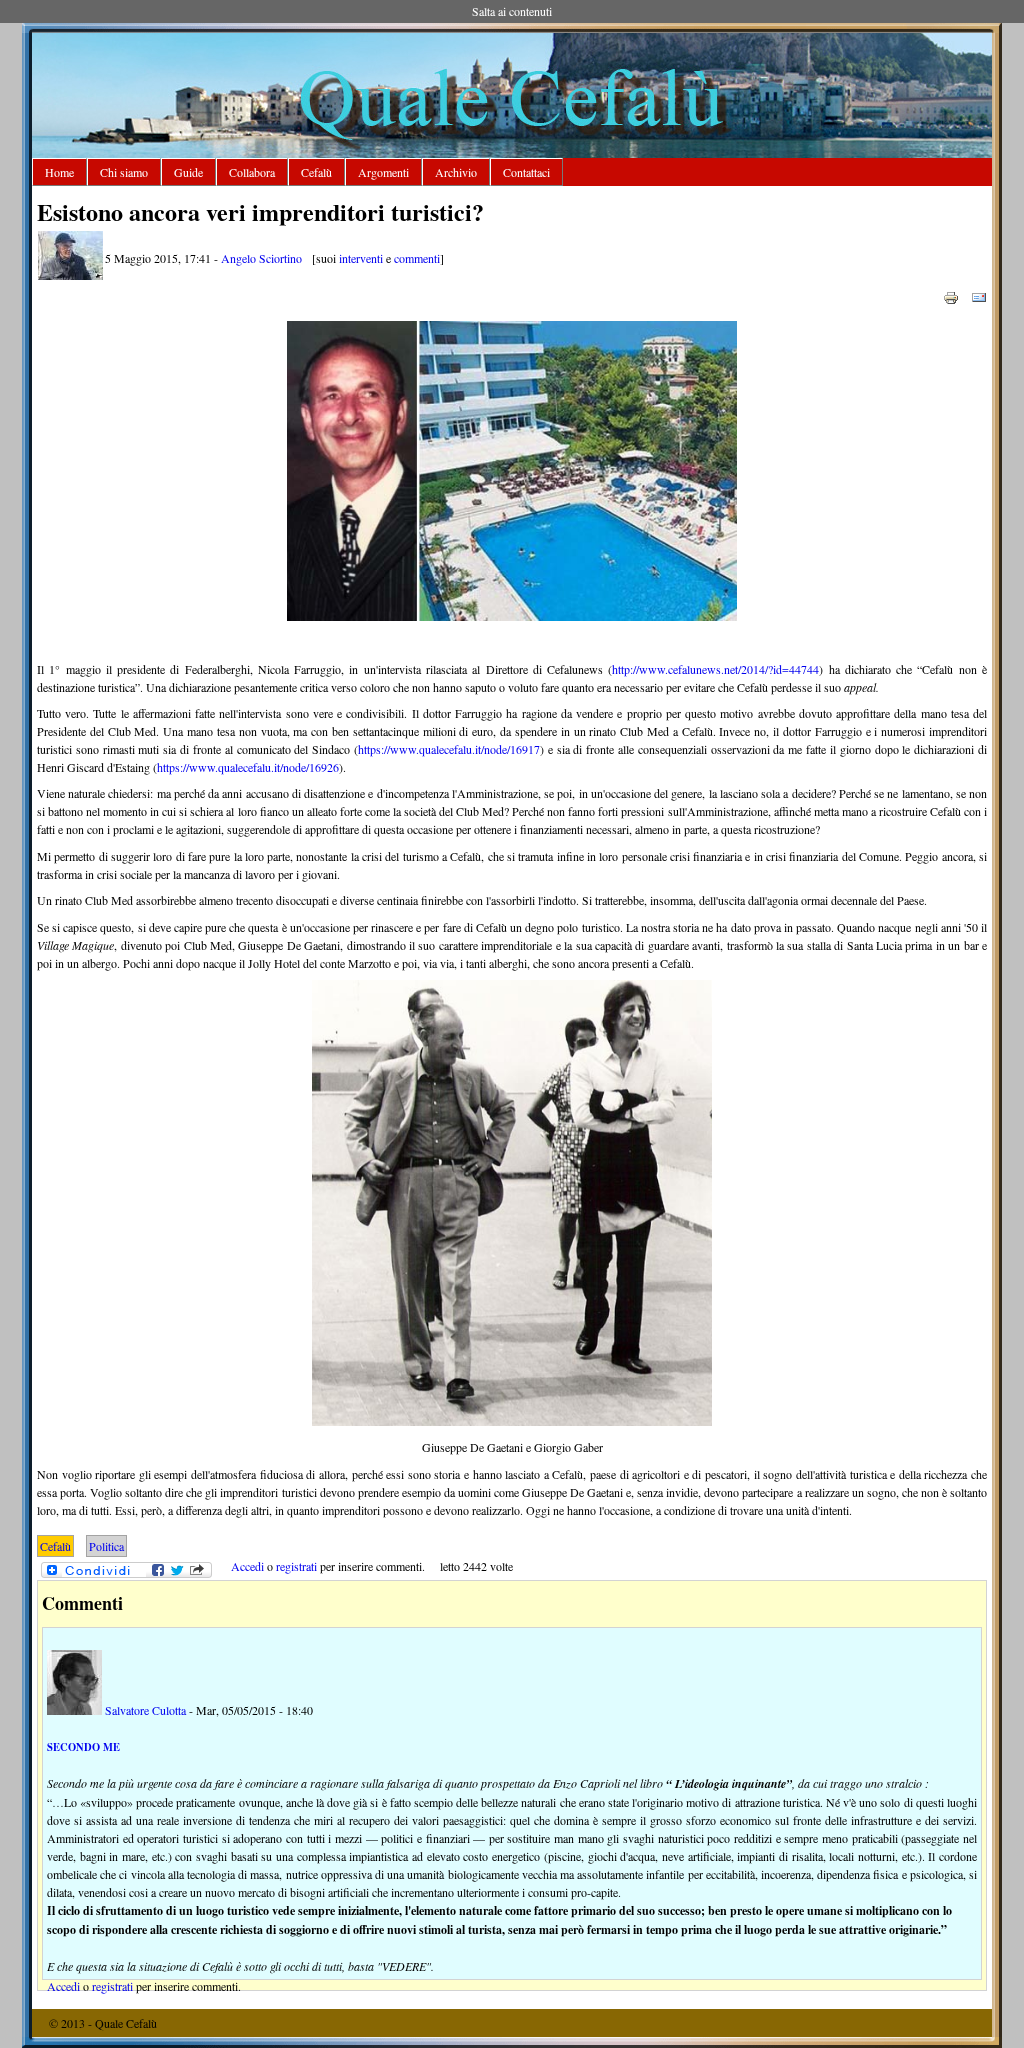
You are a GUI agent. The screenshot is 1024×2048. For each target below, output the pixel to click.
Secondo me (83, 1747)
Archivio (456, 172)
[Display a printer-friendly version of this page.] (951, 296)
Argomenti (383, 172)
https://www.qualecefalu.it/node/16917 (449, 749)
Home (59, 172)
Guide (188, 172)
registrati (296, 1566)
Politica (106, 1546)
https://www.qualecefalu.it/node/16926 (248, 767)
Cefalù (316, 172)
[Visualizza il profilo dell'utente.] (70, 275)
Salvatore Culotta (145, 1710)
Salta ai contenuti (512, 11)
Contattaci (526, 172)
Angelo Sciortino (261, 258)
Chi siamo (124, 172)
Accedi (247, 1566)
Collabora (252, 172)
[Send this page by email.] (979, 296)
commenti (417, 258)
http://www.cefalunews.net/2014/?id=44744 (715, 669)
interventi (361, 258)
